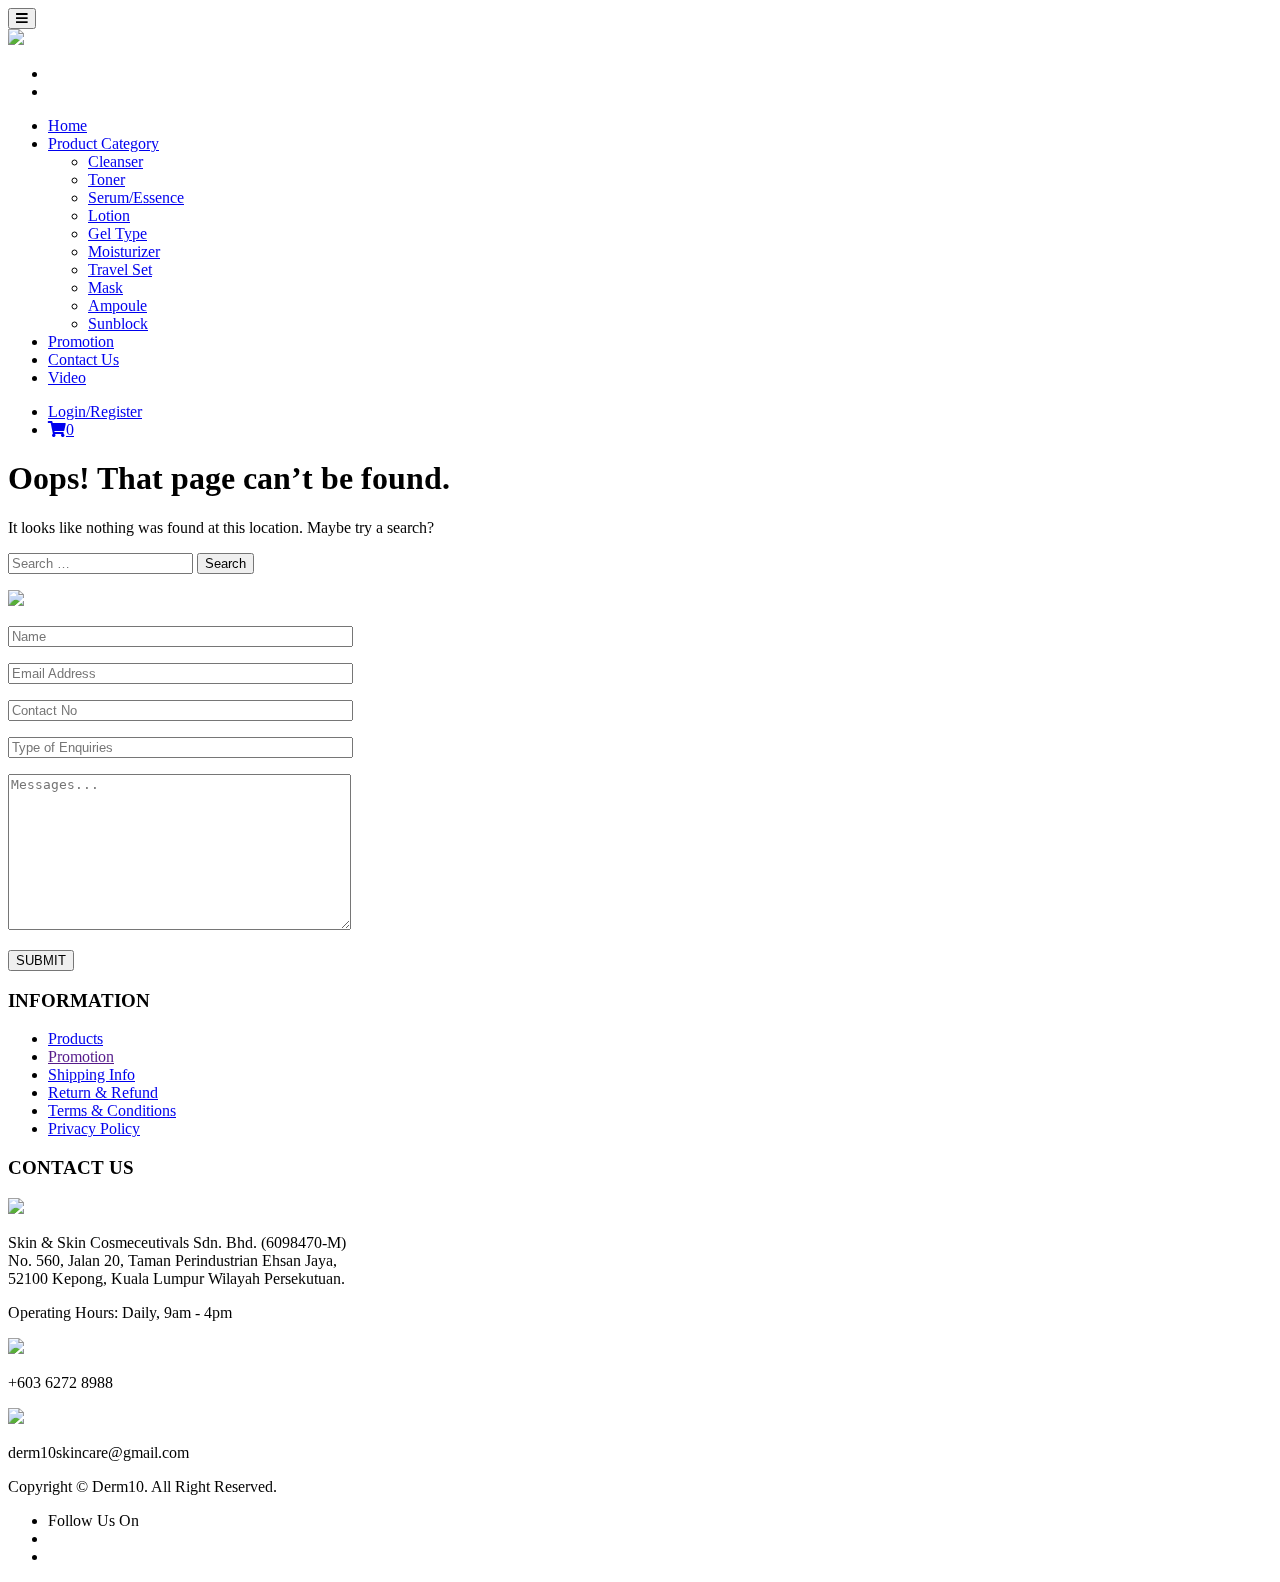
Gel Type (117, 233)
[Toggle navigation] (22, 18)
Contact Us (83, 359)
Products (75, 1038)
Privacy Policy (94, 1128)
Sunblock (118, 323)
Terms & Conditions (112, 1110)
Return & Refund (103, 1092)
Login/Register (95, 411)
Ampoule (117, 305)
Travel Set (120, 269)
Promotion (81, 341)
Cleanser (115, 161)
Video (67, 377)
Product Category (103, 143)
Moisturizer (124, 251)
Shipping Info (91, 1074)
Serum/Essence (136, 197)
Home (67, 125)
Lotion (109, 215)
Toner (106, 179)
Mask (105, 287)
